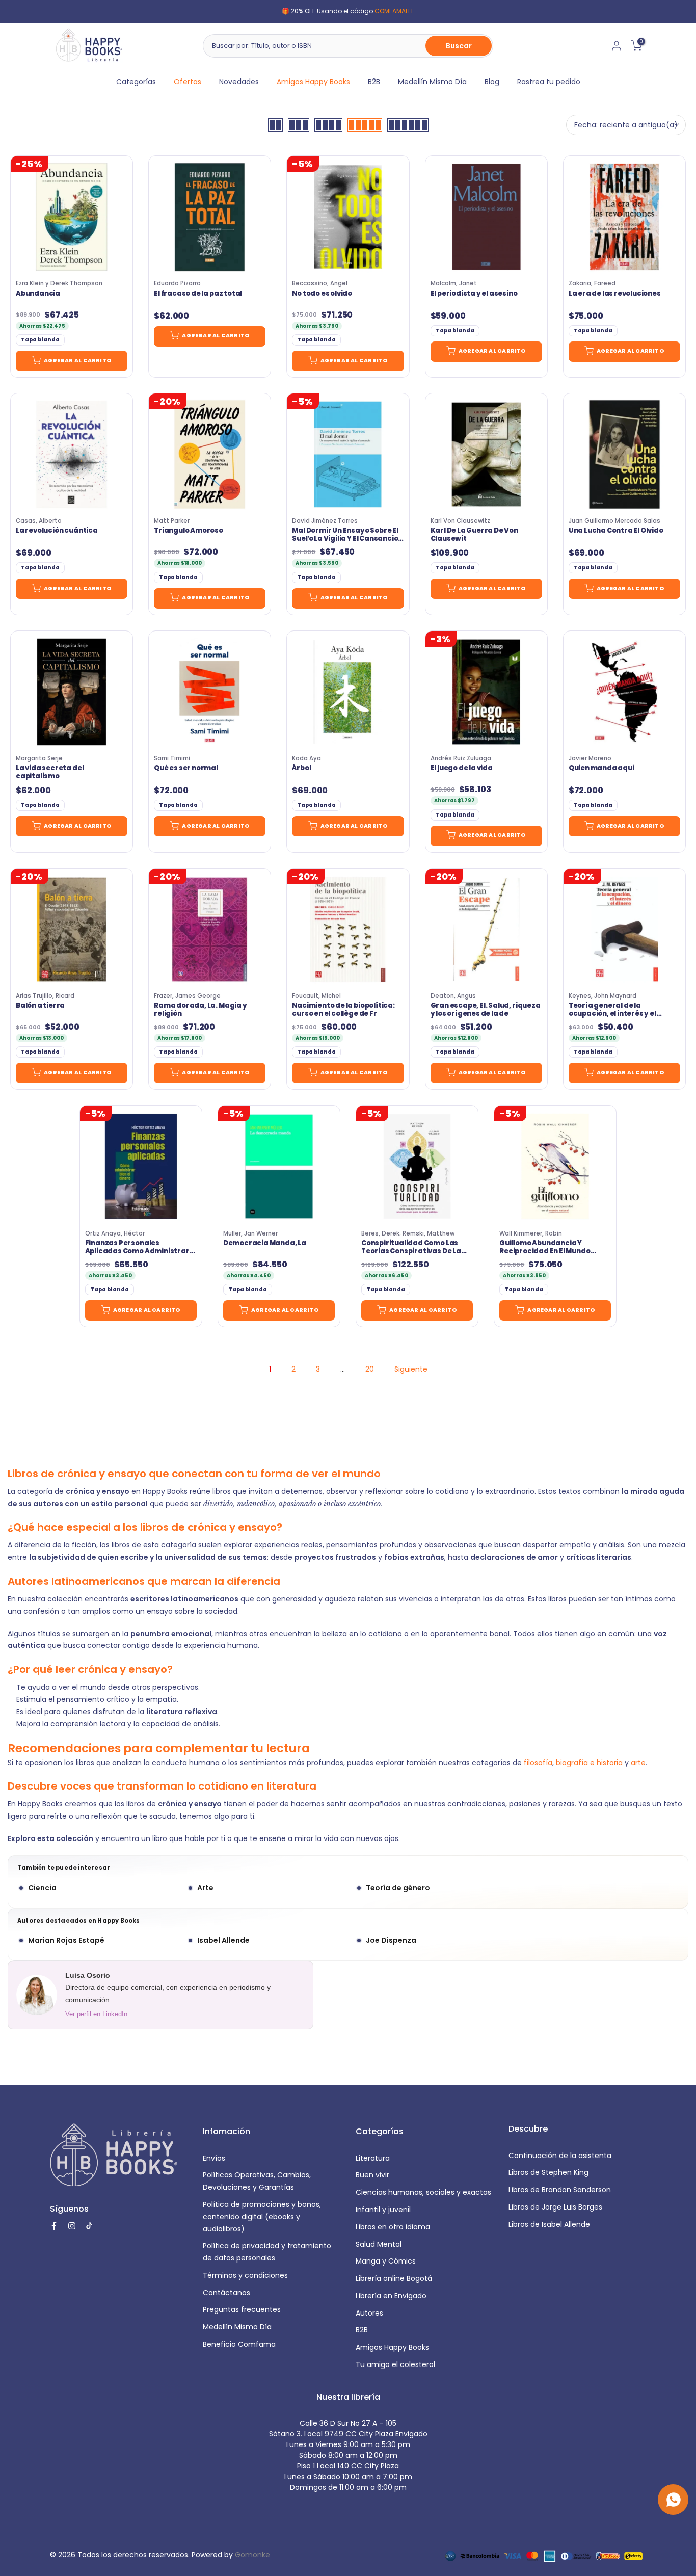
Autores (369, 2313)
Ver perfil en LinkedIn (96, 2014)
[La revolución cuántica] (72, 454)
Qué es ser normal (186, 768)
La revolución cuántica (57, 531)
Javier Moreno (590, 758)
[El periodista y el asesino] (486, 217)
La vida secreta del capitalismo (50, 772)
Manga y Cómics (386, 2261)
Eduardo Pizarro (177, 283)
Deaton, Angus (453, 996)
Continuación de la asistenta (560, 2156)
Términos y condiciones (245, 2275)
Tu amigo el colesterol (395, 2364)
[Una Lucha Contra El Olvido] (624, 454)
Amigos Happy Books (313, 82)
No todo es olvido (322, 294)
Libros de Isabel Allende (549, 2224)
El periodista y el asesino (474, 294)
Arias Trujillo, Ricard (45, 996)
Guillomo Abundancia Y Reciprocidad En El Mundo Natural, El (545, 1247)
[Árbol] (348, 692)
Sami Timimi (172, 758)
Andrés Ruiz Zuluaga (461, 758)
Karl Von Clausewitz (460, 521)
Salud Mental (379, 2244)
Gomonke (252, 2555)
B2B (374, 82)
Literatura (373, 2158)
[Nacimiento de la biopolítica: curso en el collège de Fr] (348, 929)
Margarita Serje (39, 758)
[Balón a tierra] (72, 929)
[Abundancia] (72, 217)
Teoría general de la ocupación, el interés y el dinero (612, 1010)
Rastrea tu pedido (549, 82)
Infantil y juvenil (383, 2210)
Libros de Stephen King (548, 2172)
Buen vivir (372, 2175)
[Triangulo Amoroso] (210, 454)
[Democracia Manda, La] (279, 1166)
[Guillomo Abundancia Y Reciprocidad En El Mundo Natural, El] (555, 1166)
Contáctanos (226, 2293)
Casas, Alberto (39, 521)
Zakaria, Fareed (592, 283)
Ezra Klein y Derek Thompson (59, 283)
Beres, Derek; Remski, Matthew (408, 1233)
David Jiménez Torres (325, 521)
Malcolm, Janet (454, 283)
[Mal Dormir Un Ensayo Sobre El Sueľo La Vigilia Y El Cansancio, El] (348, 454)
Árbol (301, 768)
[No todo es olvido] (348, 217)
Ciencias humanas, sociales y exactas (423, 2192)
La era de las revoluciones (615, 294)
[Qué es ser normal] (210, 692)
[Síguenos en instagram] (72, 2226)
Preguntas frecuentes (242, 2309)
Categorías (136, 82)
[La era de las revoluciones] (624, 217)
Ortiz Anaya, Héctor (115, 1233)
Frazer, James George (187, 996)
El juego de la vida (462, 768)
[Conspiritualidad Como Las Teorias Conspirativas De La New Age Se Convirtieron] (417, 1166)
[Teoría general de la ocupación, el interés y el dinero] (624, 929)
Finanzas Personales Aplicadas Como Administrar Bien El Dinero (137, 1247)
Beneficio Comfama (239, 2344)
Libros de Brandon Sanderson (560, 2190)
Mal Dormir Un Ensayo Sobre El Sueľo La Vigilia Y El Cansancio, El (346, 535)
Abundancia (38, 294)
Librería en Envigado (391, 2296)
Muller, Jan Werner (250, 1233)
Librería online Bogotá (394, 2278)
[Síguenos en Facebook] (54, 2226)
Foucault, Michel (316, 996)
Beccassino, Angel (320, 283)
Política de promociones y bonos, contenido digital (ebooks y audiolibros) (262, 2217)
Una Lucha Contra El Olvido (616, 531)
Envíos (214, 2158)
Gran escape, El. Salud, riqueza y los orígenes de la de (486, 1010)
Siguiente (411, 1369)
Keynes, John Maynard (603, 996)
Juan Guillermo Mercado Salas (614, 521)
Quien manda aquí (602, 768)
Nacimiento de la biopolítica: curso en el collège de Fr (343, 1010)
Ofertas (188, 82)
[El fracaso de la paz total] (210, 217)
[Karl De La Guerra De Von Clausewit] (486, 454)
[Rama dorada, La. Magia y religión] (210, 929)
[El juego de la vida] (486, 692)
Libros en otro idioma (393, 2227)
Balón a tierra (40, 1006)
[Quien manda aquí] (624, 692)
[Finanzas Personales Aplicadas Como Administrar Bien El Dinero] (141, 1166)
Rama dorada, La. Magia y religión (200, 1010)
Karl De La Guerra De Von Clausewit (474, 535)
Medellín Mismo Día (432, 82)
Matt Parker (172, 521)
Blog (492, 82)
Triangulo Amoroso (189, 531)
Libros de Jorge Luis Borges (555, 2207)
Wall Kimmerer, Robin (531, 1233)
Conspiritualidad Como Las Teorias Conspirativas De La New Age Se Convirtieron (411, 1247)
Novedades (239, 82)
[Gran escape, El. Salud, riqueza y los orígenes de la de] (486, 929)
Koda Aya (306, 758)
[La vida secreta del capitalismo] (72, 692)
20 (370, 1369)
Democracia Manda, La (265, 1243)
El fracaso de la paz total (198, 294)
